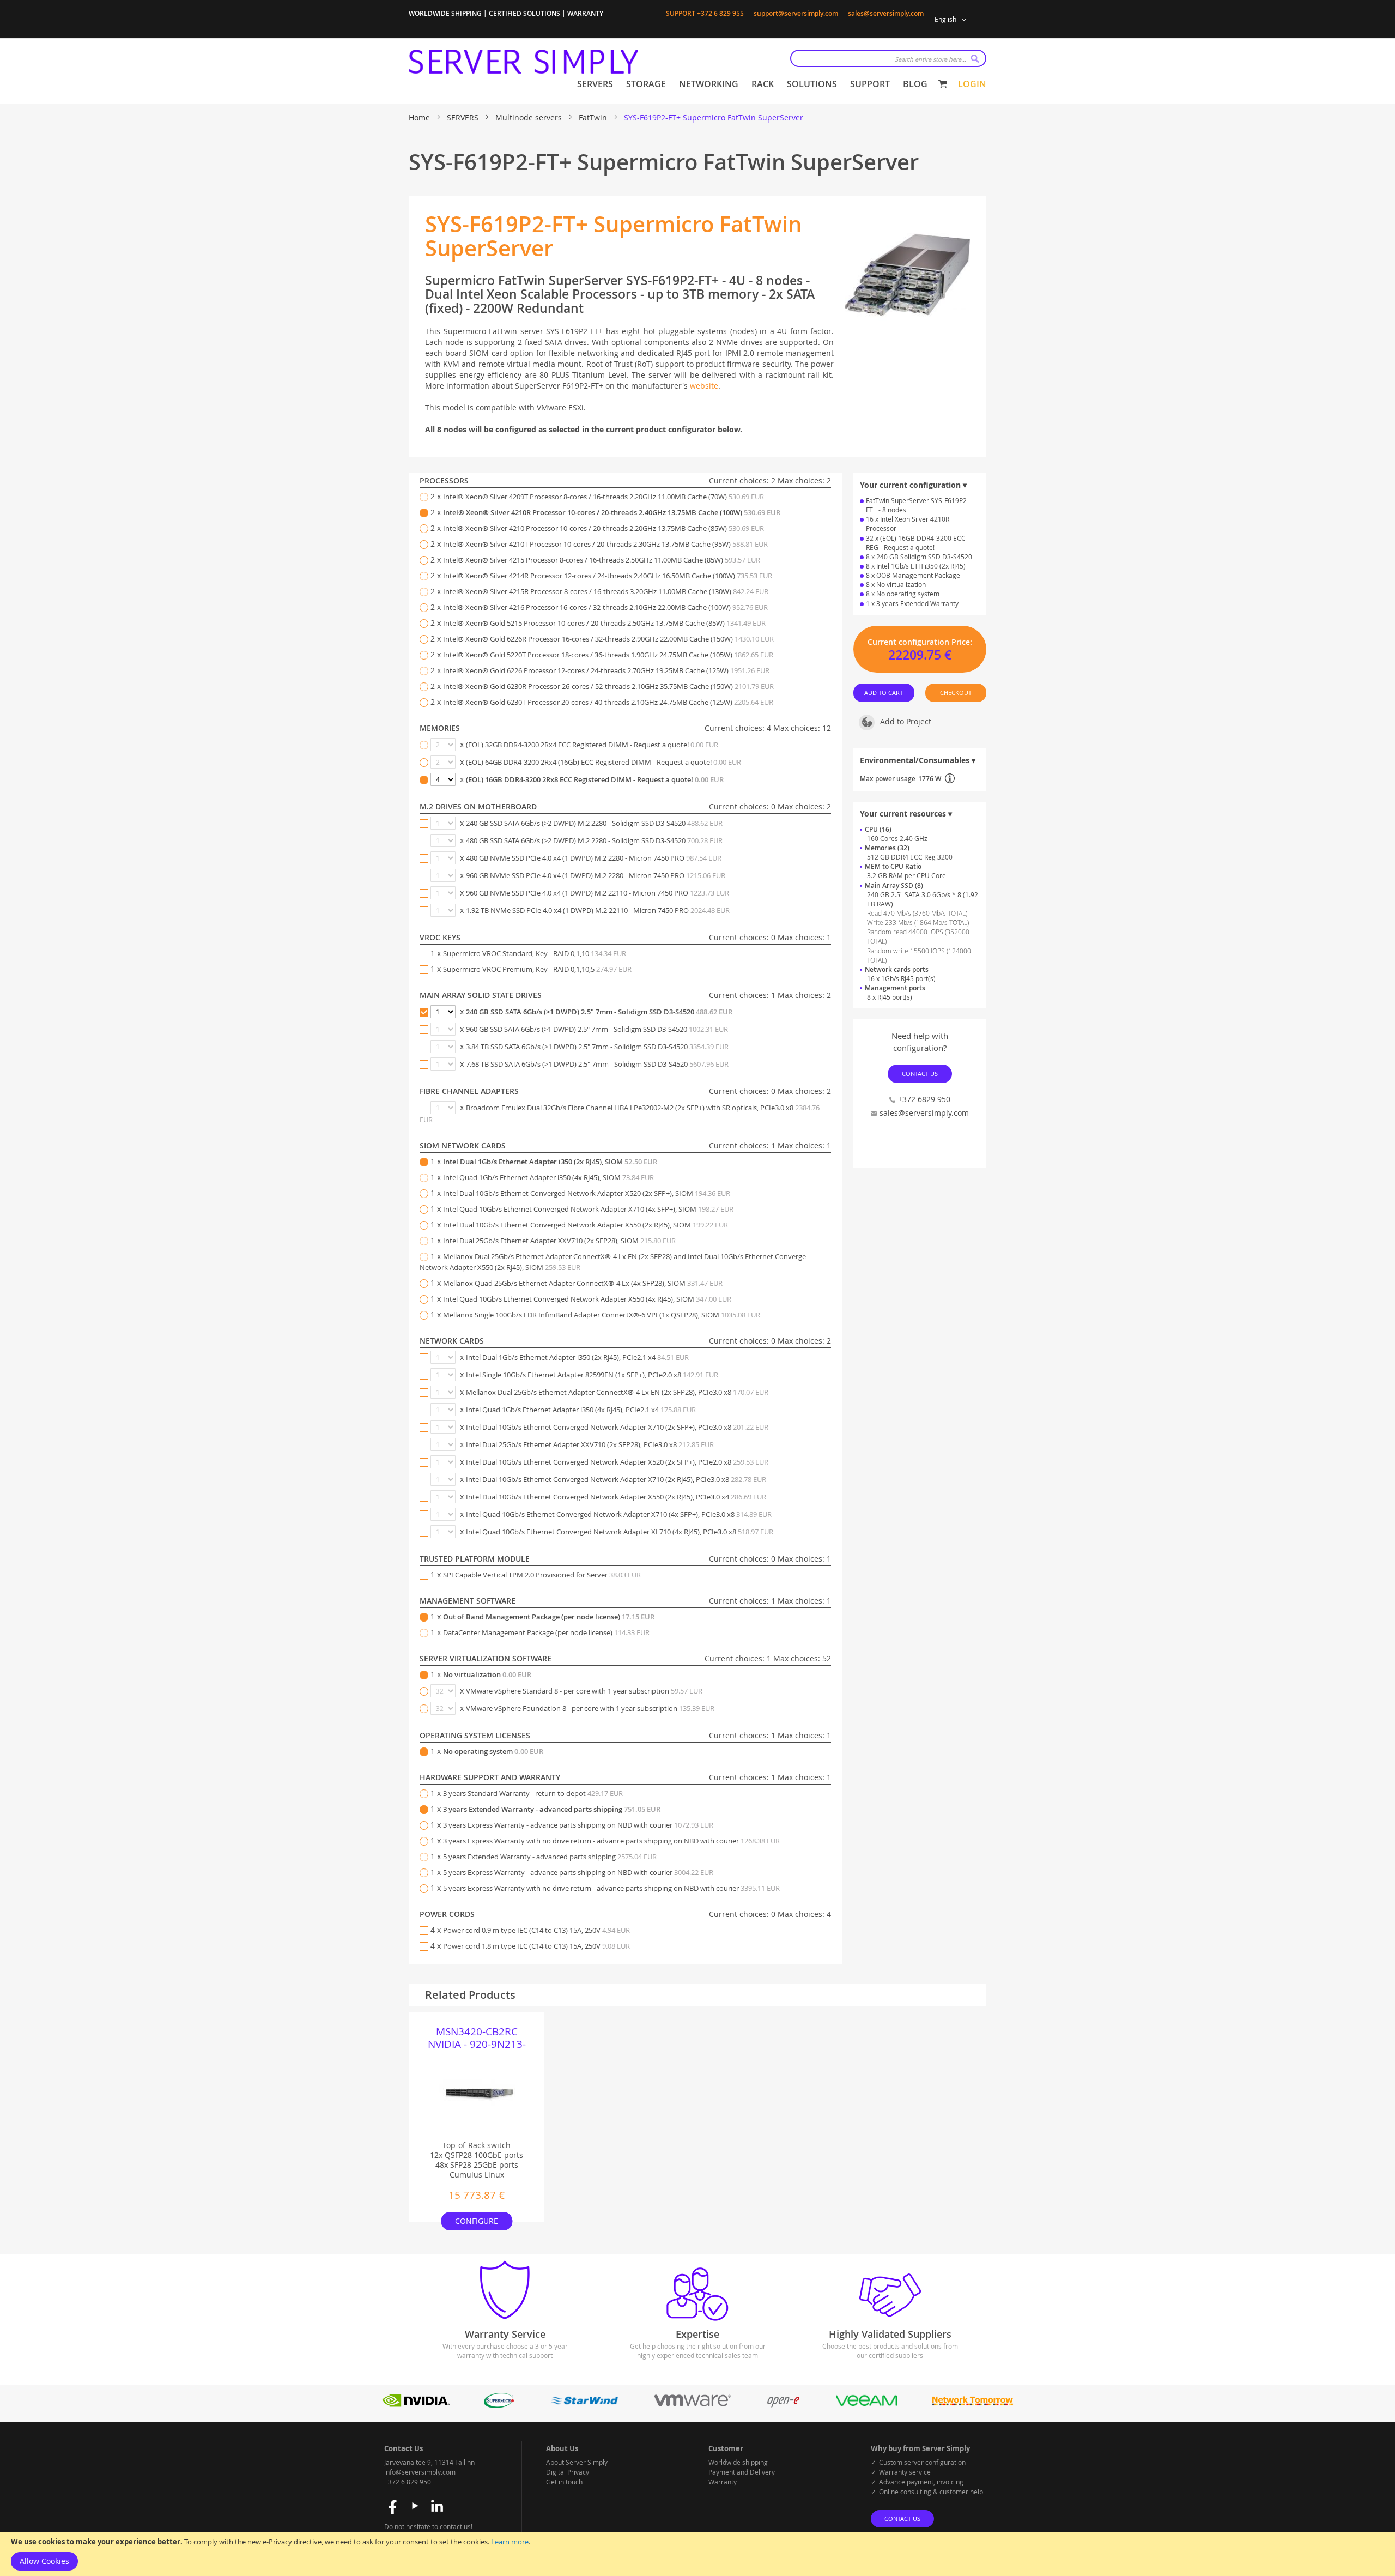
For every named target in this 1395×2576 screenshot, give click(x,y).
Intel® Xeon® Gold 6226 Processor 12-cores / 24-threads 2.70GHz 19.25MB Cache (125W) (606, 670)
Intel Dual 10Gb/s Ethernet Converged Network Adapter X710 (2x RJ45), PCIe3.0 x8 (616, 1479)
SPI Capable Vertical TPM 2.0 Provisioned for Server (542, 1575)
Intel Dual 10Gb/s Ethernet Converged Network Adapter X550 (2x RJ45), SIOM (586, 1225)
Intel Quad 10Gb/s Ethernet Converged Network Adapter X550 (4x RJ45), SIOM (587, 1299)
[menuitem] (595, 84)
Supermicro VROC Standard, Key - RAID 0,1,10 (535, 953)
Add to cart (884, 693)
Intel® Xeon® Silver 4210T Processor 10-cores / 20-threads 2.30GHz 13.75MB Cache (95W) (605, 544)
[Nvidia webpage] (416, 2405)
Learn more (510, 2542)
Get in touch (564, 2482)
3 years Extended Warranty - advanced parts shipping (552, 1809)
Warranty (723, 2482)
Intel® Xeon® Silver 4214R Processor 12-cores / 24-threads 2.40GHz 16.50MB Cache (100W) (608, 576)
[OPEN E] (783, 2405)
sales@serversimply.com (886, 13)
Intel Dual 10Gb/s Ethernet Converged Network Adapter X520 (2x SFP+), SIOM (587, 1193)
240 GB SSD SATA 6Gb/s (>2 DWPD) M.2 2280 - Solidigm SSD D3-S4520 (594, 823)
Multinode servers (530, 117)
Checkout (956, 693)
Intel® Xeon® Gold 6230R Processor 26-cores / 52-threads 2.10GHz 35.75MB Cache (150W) (608, 686)
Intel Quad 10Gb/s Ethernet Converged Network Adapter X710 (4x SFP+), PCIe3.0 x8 (619, 1514)
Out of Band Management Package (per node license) (549, 1617)
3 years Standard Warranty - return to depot (533, 1793)
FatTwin (594, 117)
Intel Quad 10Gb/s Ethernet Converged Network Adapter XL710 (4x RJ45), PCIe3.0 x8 (620, 1532)
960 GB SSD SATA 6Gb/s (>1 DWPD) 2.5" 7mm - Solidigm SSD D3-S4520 (597, 1029)
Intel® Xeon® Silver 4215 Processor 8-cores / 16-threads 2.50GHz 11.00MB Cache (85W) (602, 560)
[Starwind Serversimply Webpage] (584, 2405)
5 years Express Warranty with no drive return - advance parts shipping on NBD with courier (611, 1888)
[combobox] (888, 58)
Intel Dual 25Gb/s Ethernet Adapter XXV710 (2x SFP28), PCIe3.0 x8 (590, 1444)
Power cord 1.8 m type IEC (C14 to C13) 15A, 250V (536, 1946)
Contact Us (920, 1074)
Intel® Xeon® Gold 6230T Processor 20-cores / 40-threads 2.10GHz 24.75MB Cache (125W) (608, 702)
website (704, 386)
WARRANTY (585, 13)
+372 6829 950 (924, 1099)
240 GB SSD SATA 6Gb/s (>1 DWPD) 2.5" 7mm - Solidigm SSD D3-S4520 (599, 1012)
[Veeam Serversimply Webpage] (867, 2405)
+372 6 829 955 (720, 13)
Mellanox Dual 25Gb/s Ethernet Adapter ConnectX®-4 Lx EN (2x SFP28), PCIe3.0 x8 (617, 1392)
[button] (952, 20)
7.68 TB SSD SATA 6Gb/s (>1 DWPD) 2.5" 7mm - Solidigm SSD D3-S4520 (597, 1064)
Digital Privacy (568, 2472)
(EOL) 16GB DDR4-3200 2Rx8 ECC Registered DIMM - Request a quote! (595, 779)
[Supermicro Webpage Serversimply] (499, 2405)
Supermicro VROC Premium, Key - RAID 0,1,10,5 (537, 969)
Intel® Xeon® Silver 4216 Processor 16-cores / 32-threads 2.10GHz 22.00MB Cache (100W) (605, 607)
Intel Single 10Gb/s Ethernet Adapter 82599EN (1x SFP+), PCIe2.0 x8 (592, 1375)
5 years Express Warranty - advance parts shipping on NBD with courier (578, 1872)
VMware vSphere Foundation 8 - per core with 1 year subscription (590, 1708)
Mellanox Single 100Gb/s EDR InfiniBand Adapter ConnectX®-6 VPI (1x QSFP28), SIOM (602, 1315)
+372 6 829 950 (408, 2482)
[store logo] (523, 62)
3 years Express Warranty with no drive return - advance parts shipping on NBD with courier (611, 1841)
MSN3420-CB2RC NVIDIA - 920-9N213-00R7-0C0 (477, 2038)
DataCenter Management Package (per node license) (546, 1632)
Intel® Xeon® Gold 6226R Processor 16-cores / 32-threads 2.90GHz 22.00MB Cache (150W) (608, 639)
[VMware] (693, 2405)
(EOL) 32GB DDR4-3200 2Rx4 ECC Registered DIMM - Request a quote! (592, 745)
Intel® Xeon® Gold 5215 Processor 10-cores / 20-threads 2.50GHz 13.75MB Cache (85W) (604, 623)
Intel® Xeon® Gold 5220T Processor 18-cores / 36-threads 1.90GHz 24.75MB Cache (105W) (608, 655)
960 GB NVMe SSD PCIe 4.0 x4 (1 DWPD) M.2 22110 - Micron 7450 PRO (598, 893)
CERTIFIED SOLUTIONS (524, 13)
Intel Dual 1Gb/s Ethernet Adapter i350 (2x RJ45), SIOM (550, 1162)
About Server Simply (577, 2462)
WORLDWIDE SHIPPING (445, 13)
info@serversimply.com (420, 2472)
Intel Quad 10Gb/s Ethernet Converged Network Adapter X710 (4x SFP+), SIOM (588, 1209)
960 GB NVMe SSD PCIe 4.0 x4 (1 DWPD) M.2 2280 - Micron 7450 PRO (596, 875)
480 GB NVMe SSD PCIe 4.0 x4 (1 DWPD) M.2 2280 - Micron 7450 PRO (594, 858)
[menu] (752, 84)
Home (420, 117)
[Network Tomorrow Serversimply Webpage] (972, 2405)
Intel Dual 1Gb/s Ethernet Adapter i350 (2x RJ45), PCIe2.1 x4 (577, 1357)
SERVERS (464, 117)
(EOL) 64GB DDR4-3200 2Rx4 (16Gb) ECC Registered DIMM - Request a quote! (604, 762)
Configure (477, 2221)
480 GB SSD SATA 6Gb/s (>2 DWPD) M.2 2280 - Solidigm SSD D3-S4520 (594, 840)
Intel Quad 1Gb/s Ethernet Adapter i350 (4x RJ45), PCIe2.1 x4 (581, 1410)
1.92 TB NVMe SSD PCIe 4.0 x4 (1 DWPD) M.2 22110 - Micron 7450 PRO (598, 910)
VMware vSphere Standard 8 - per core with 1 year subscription (584, 1691)
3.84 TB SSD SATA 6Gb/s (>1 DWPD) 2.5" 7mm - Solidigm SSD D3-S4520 (597, 1047)
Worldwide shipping (738, 2462)
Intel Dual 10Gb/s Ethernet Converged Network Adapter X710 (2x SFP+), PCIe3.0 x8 (617, 1427)
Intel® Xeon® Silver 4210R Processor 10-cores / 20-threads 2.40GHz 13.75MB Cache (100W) (612, 512)
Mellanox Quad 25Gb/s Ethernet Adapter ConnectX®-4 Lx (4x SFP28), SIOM (583, 1283)
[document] (697, 2554)
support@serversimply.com (796, 13)
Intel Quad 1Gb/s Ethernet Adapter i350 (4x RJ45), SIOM (548, 1177)
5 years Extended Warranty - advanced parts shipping (550, 1857)
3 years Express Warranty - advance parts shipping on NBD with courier (578, 1825)
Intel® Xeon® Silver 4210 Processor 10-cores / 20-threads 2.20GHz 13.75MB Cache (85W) (604, 528)
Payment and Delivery (742, 2472)
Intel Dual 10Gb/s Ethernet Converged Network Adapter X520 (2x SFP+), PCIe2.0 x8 (617, 1462)
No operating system (493, 1751)
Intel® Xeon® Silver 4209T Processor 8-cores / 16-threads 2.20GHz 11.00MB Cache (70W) (604, 497)
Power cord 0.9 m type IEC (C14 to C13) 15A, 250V (536, 1930)
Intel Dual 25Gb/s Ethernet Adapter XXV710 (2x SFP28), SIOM (559, 1241)
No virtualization (487, 1674)
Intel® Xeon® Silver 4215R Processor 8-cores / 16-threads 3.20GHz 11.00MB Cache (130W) (606, 591)
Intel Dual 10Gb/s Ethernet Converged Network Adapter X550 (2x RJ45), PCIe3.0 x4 (616, 1497)
